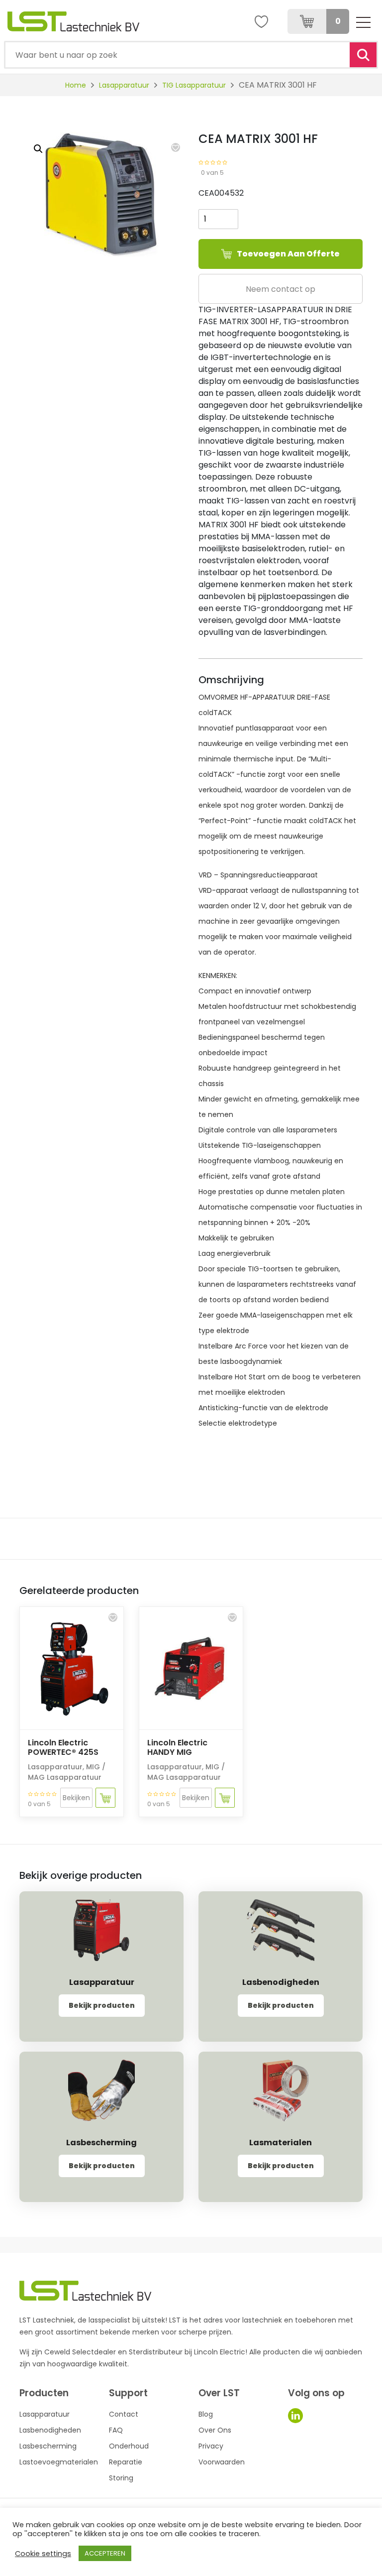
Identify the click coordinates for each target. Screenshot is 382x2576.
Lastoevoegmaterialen (59, 2462)
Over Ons (215, 2430)
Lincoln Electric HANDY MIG (177, 1747)
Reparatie (126, 2462)
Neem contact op (281, 289)
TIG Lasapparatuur (194, 85)
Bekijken (76, 1798)
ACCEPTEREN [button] (105, 2553)
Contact (124, 2414)
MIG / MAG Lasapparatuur (67, 1772)
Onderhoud (129, 2446)
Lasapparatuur (124, 85)
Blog (206, 2414)
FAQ (116, 2430)
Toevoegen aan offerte (288, 254)
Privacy (211, 2446)
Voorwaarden (222, 2462)
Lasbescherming (48, 2446)
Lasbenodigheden (50, 2430)
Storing (121, 2478)
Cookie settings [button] (43, 2554)
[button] (176, 147)
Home (76, 85)
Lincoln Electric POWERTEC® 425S (63, 1747)
